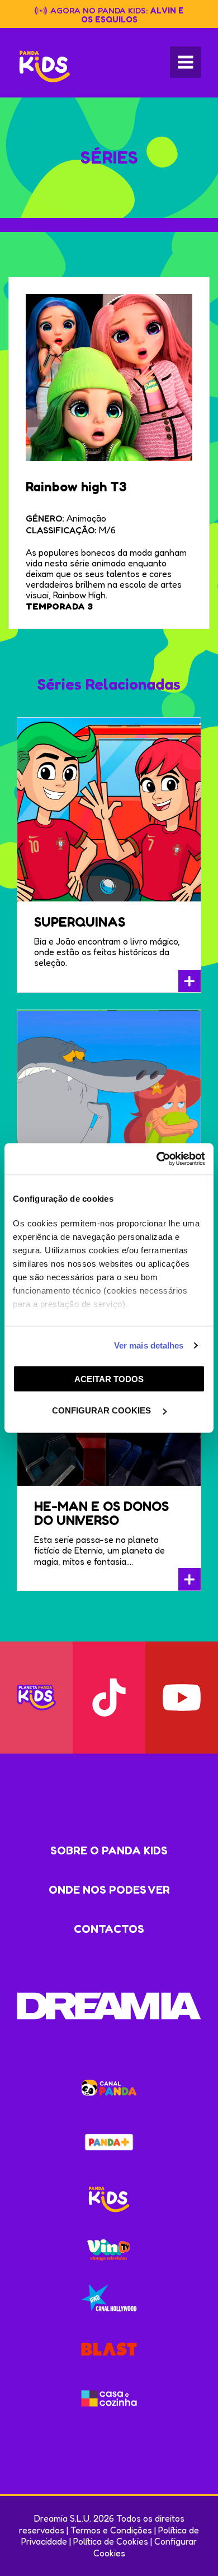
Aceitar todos (109, 1378)
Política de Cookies (111, 2541)
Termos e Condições (111, 2530)
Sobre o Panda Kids (109, 1850)
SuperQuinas (80, 922)
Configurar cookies (103, 1410)
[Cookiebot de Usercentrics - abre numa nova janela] (157, 1159)
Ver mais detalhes (149, 1345)
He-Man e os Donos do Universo (101, 1513)
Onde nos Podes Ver (109, 1890)
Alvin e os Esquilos (133, 15)
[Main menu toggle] (186, 62)
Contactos (109, 1929)
